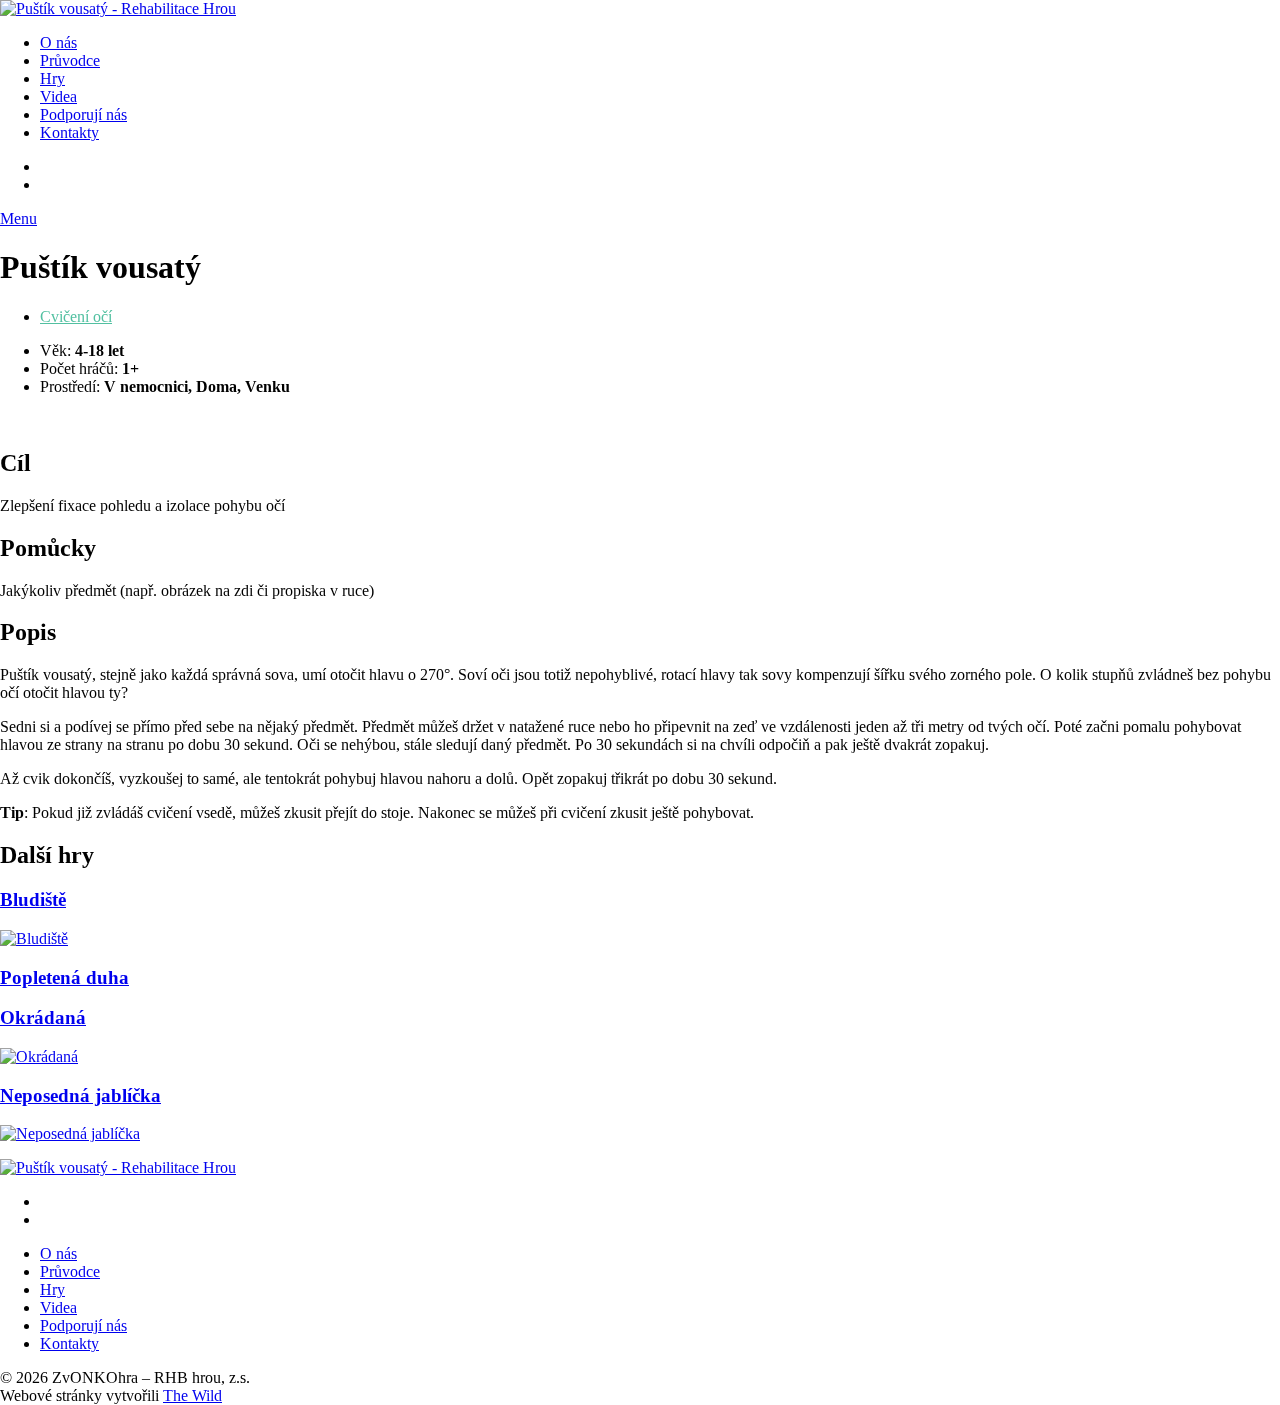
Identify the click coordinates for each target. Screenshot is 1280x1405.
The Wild (192, 1395)
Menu (18, 218)
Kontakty (69, 132)
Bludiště (33, 899)
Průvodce (70, 60)
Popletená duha (64, 977)
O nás (58, 42)
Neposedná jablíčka (80, 1095)
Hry (52, 78)
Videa (58, 96)
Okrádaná (43, 1017)
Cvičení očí (76, 316)
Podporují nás (83, 114)
